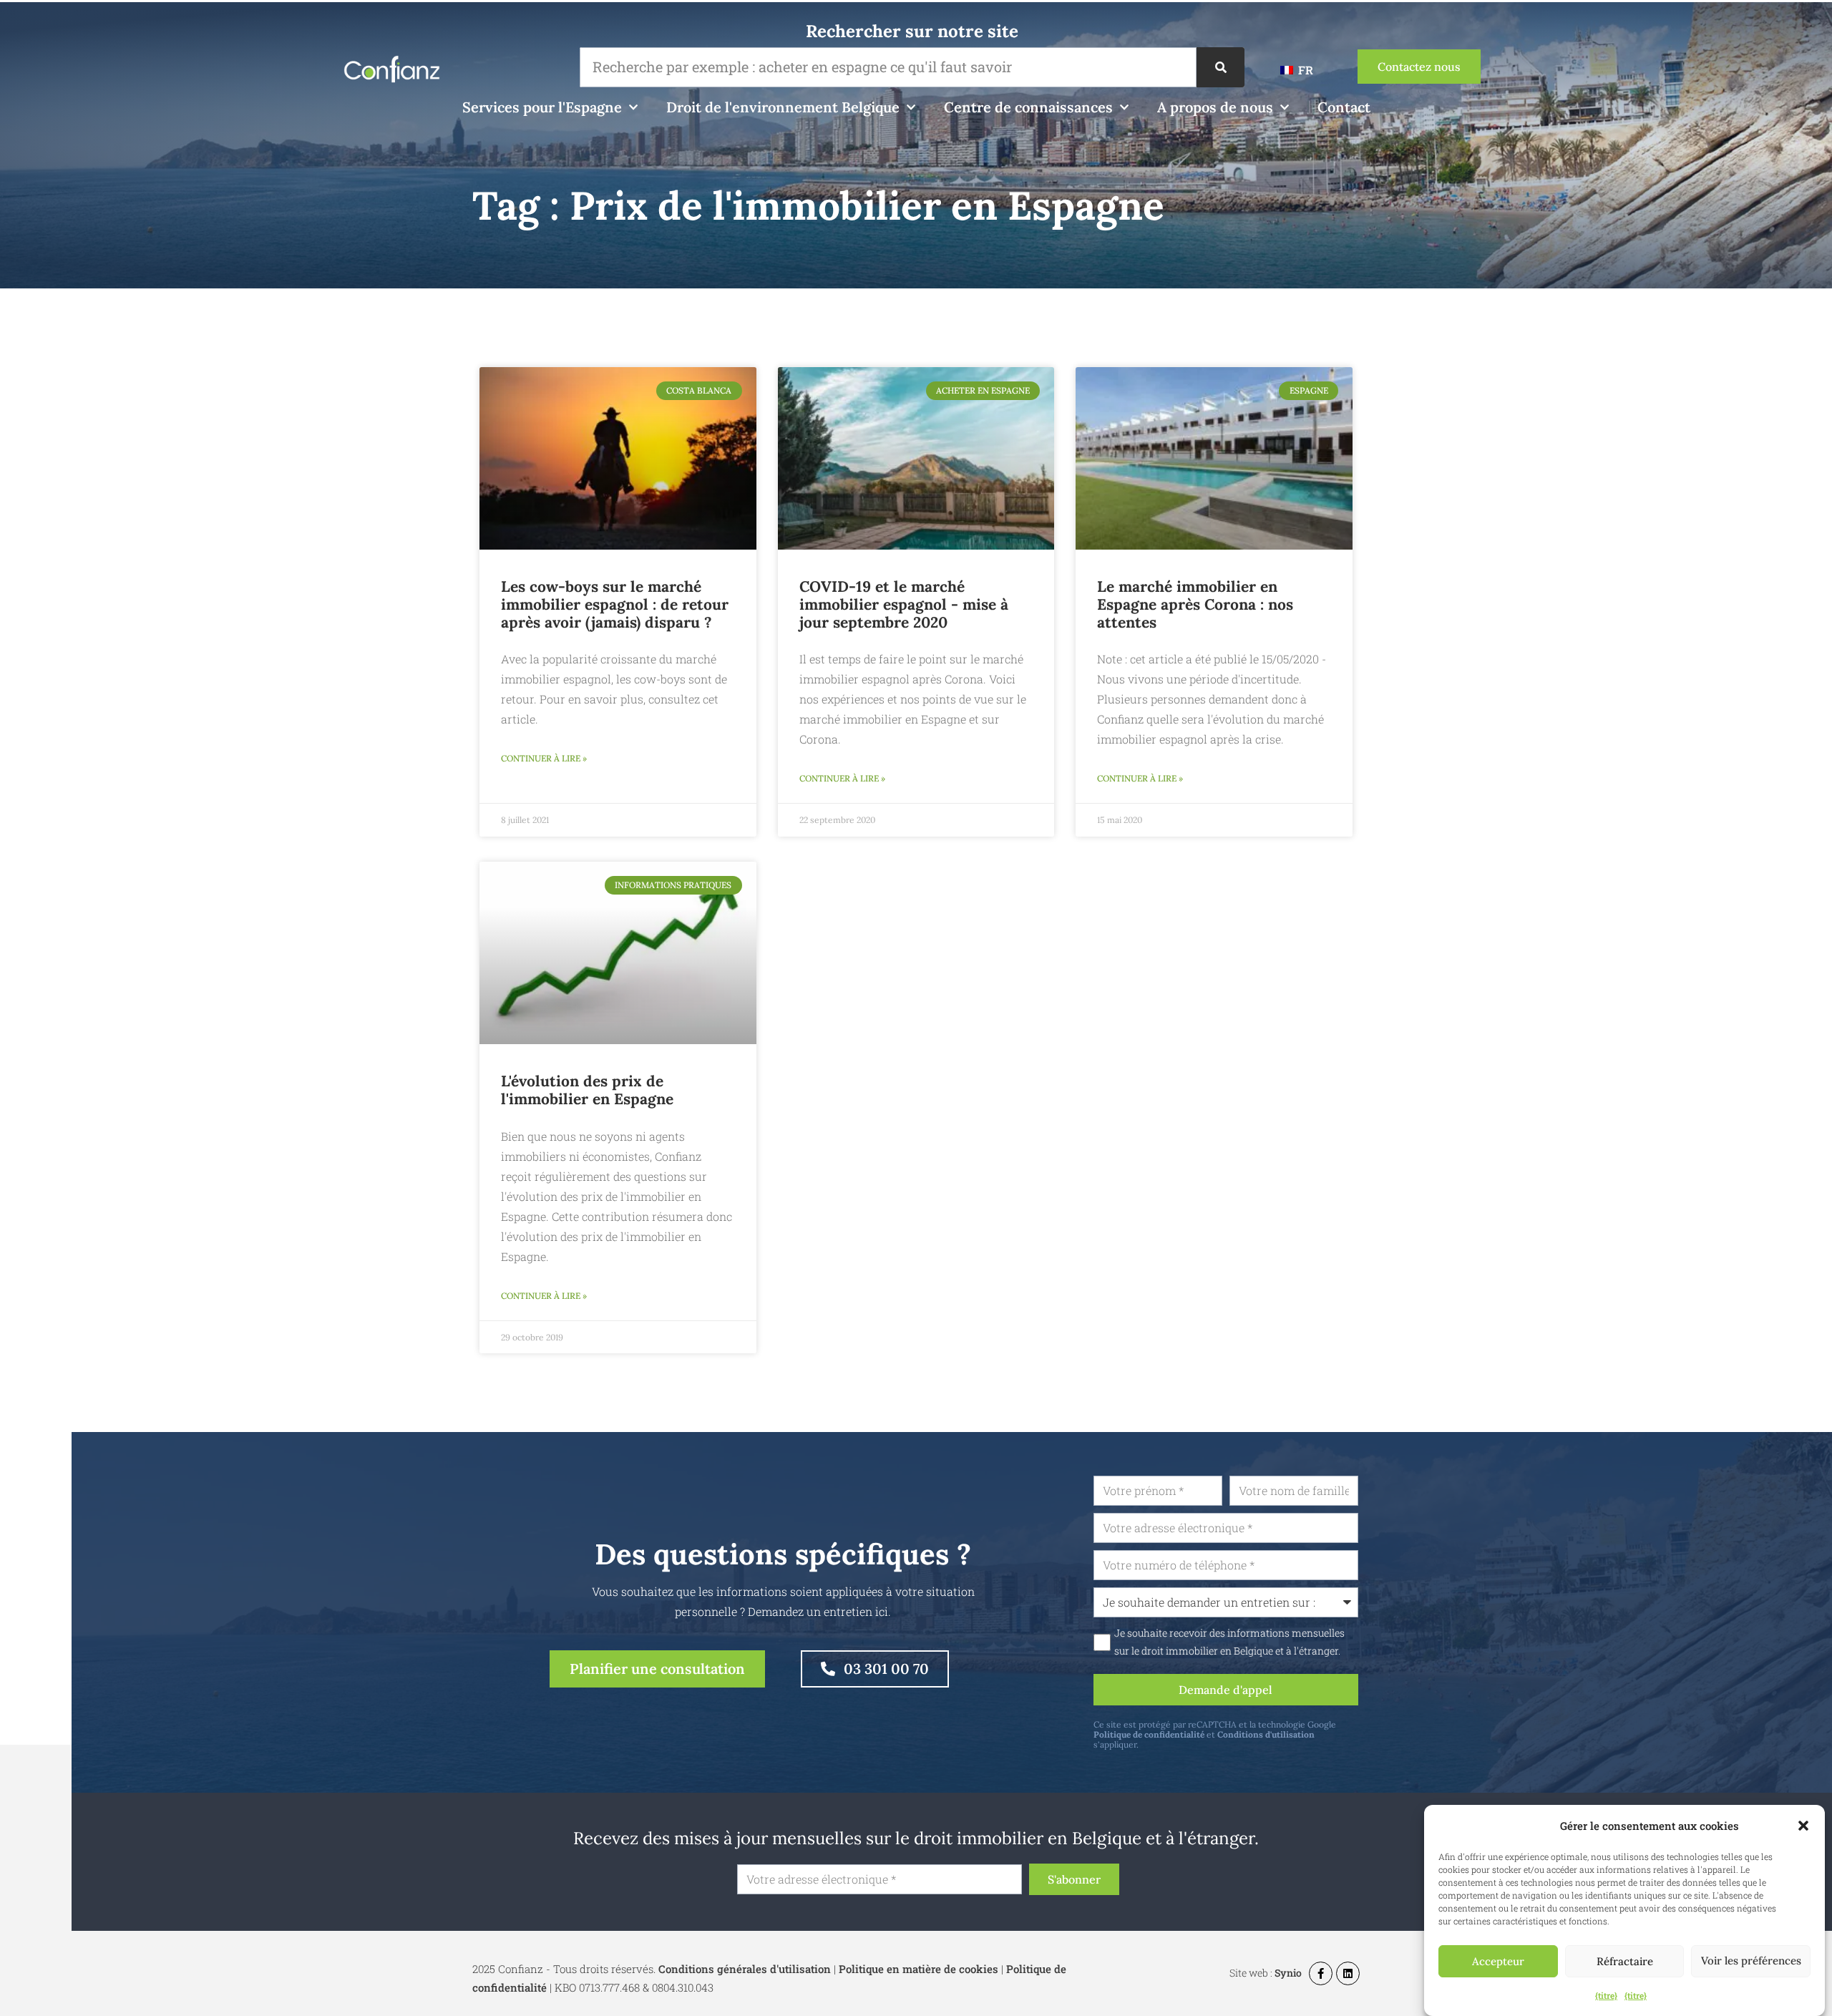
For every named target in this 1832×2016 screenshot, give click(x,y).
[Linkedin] (1348, 1973)
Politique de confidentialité (1149, 1734)
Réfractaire (1625, 1961)
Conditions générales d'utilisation (745, 1969)
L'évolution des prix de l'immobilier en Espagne (587, 1090)
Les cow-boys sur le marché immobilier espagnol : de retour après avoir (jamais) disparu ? (615, 604)
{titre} (1606, 1995)
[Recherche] (1220, 67)
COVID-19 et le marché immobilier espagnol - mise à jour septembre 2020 (904, 604)
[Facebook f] (1321, 1973)
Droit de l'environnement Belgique (783, 107)
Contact (1344, 107)
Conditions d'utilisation (1266, 1734)
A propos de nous (1215, 107)
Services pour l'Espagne (542, 107)
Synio (1288, 1973)
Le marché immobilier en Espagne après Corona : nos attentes (1195, 604)
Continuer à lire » (544, 758)
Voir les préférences (1751, 1961)
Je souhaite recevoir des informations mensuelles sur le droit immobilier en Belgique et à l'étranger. (1229, 1642)
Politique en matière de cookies (919, 1969)
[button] (1803, 1826)
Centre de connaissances (1028, 107)
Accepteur (1498, 1961)
